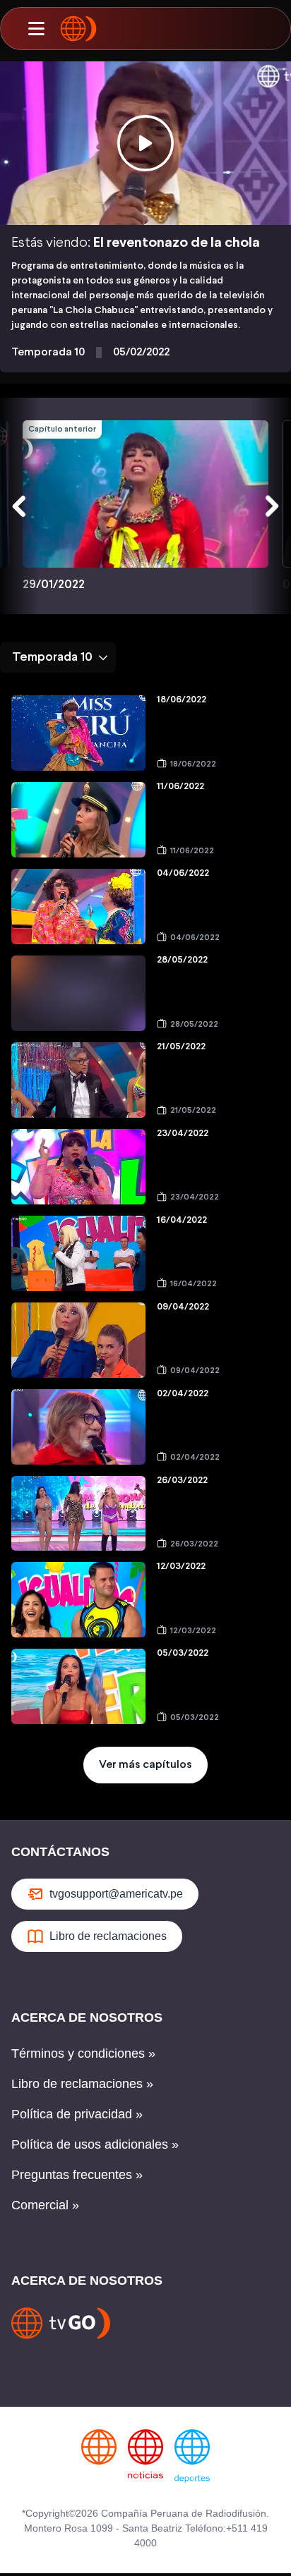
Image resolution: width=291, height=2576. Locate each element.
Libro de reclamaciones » (82, 2084)
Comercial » (45, 2205)
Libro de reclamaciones (108, 1936)
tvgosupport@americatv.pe (116, 1894)
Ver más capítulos (145, 1765)
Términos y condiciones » (83, 2053)
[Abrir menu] (36, 29)
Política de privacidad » (77, 2114)
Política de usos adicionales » (95, 2144)
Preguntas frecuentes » (77, 2175)
